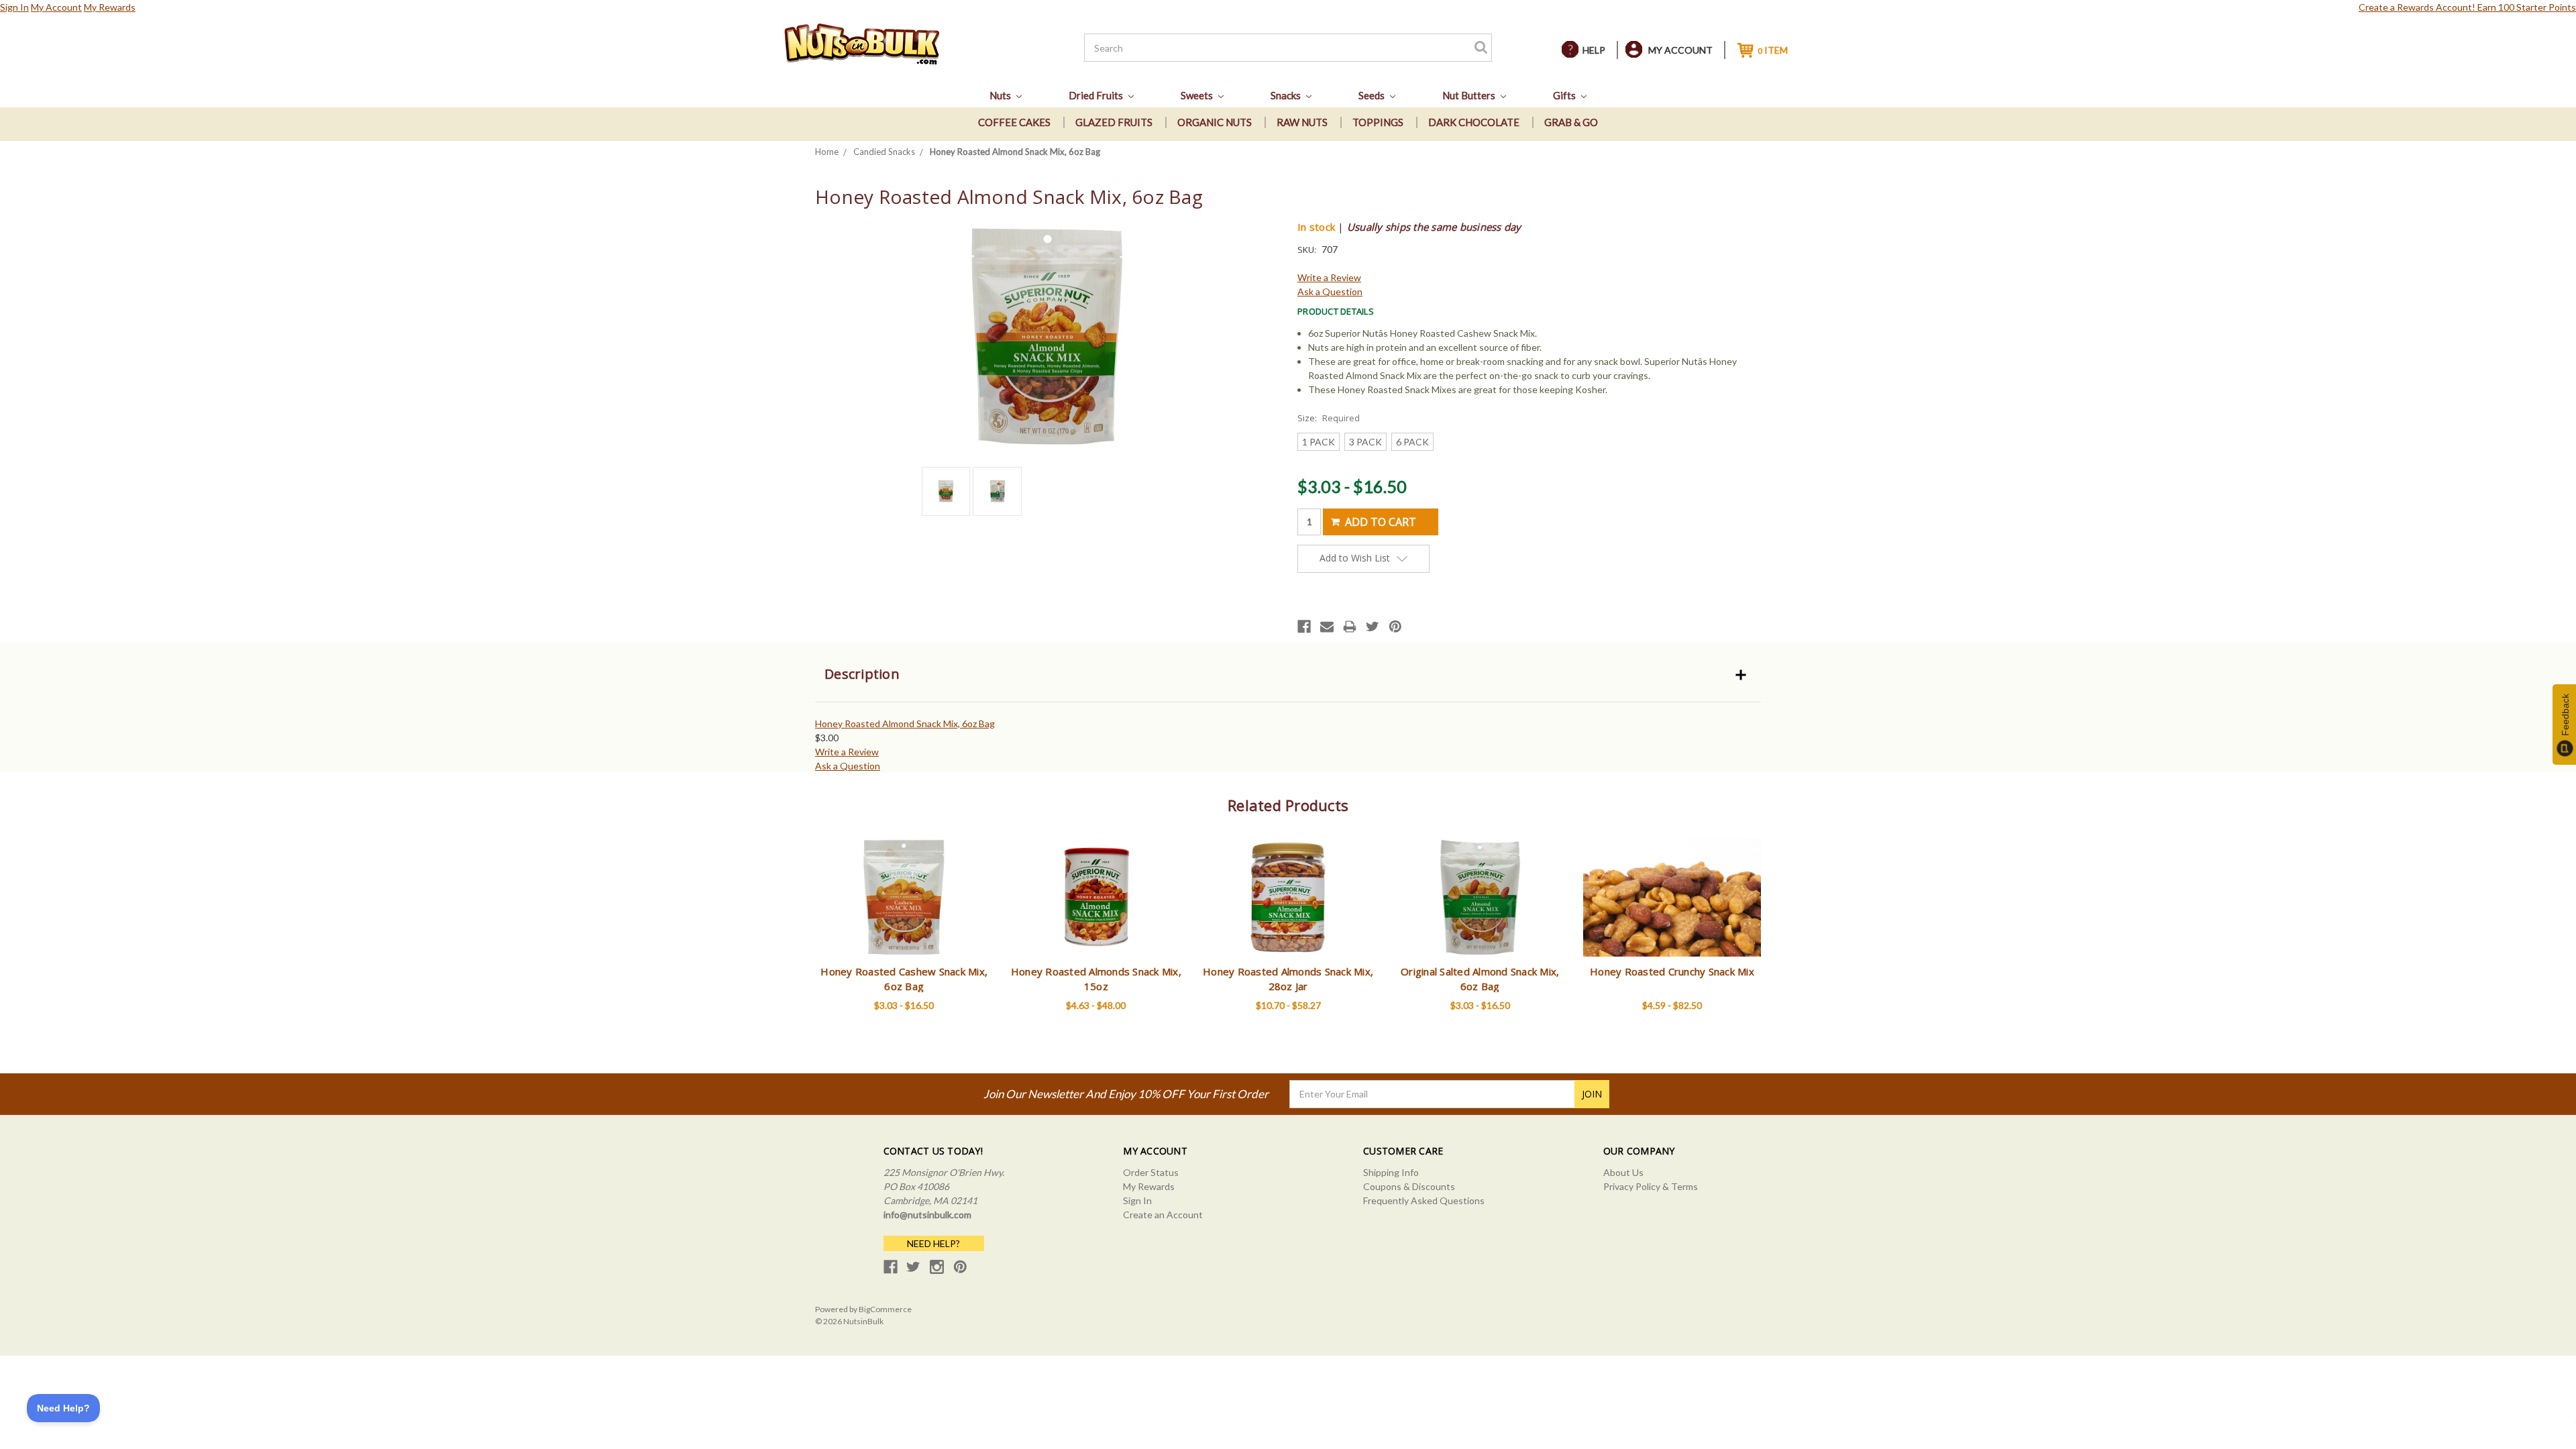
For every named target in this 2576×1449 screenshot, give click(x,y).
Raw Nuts (1302, 122)
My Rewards (110, 7)
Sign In (14, 7)
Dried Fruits (1097, 95)
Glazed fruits (1114, 122)
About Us (1623, 1172)
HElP (1594, 50)
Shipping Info (1391, 1172)
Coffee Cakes (1014, 122)
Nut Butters (1470, 95)
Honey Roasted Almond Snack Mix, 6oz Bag (905, 723)
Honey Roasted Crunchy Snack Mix (1672, 971)
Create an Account (1163, 1215)
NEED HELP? (933, 1243)
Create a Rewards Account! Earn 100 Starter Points (2467, 7)
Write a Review (1329, 277)
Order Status (1151, 1172)
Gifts (1565, 95)
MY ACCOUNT (1680, 50)
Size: (1329, 418)
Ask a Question (1330, 291)
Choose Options (904, 909)
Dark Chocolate (1474, 122)
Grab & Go (1571, 122)
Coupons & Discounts (1409, 1186)
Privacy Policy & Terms (1651, 1186)
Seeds (1373, 95)
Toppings (1378, 122)
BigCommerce (885, 1309)
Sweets (1198, 95)
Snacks (1287, 95)
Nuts (1001, 95)
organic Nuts (1215, 122)
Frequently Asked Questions (1424, 1200)
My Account (56, 7)
